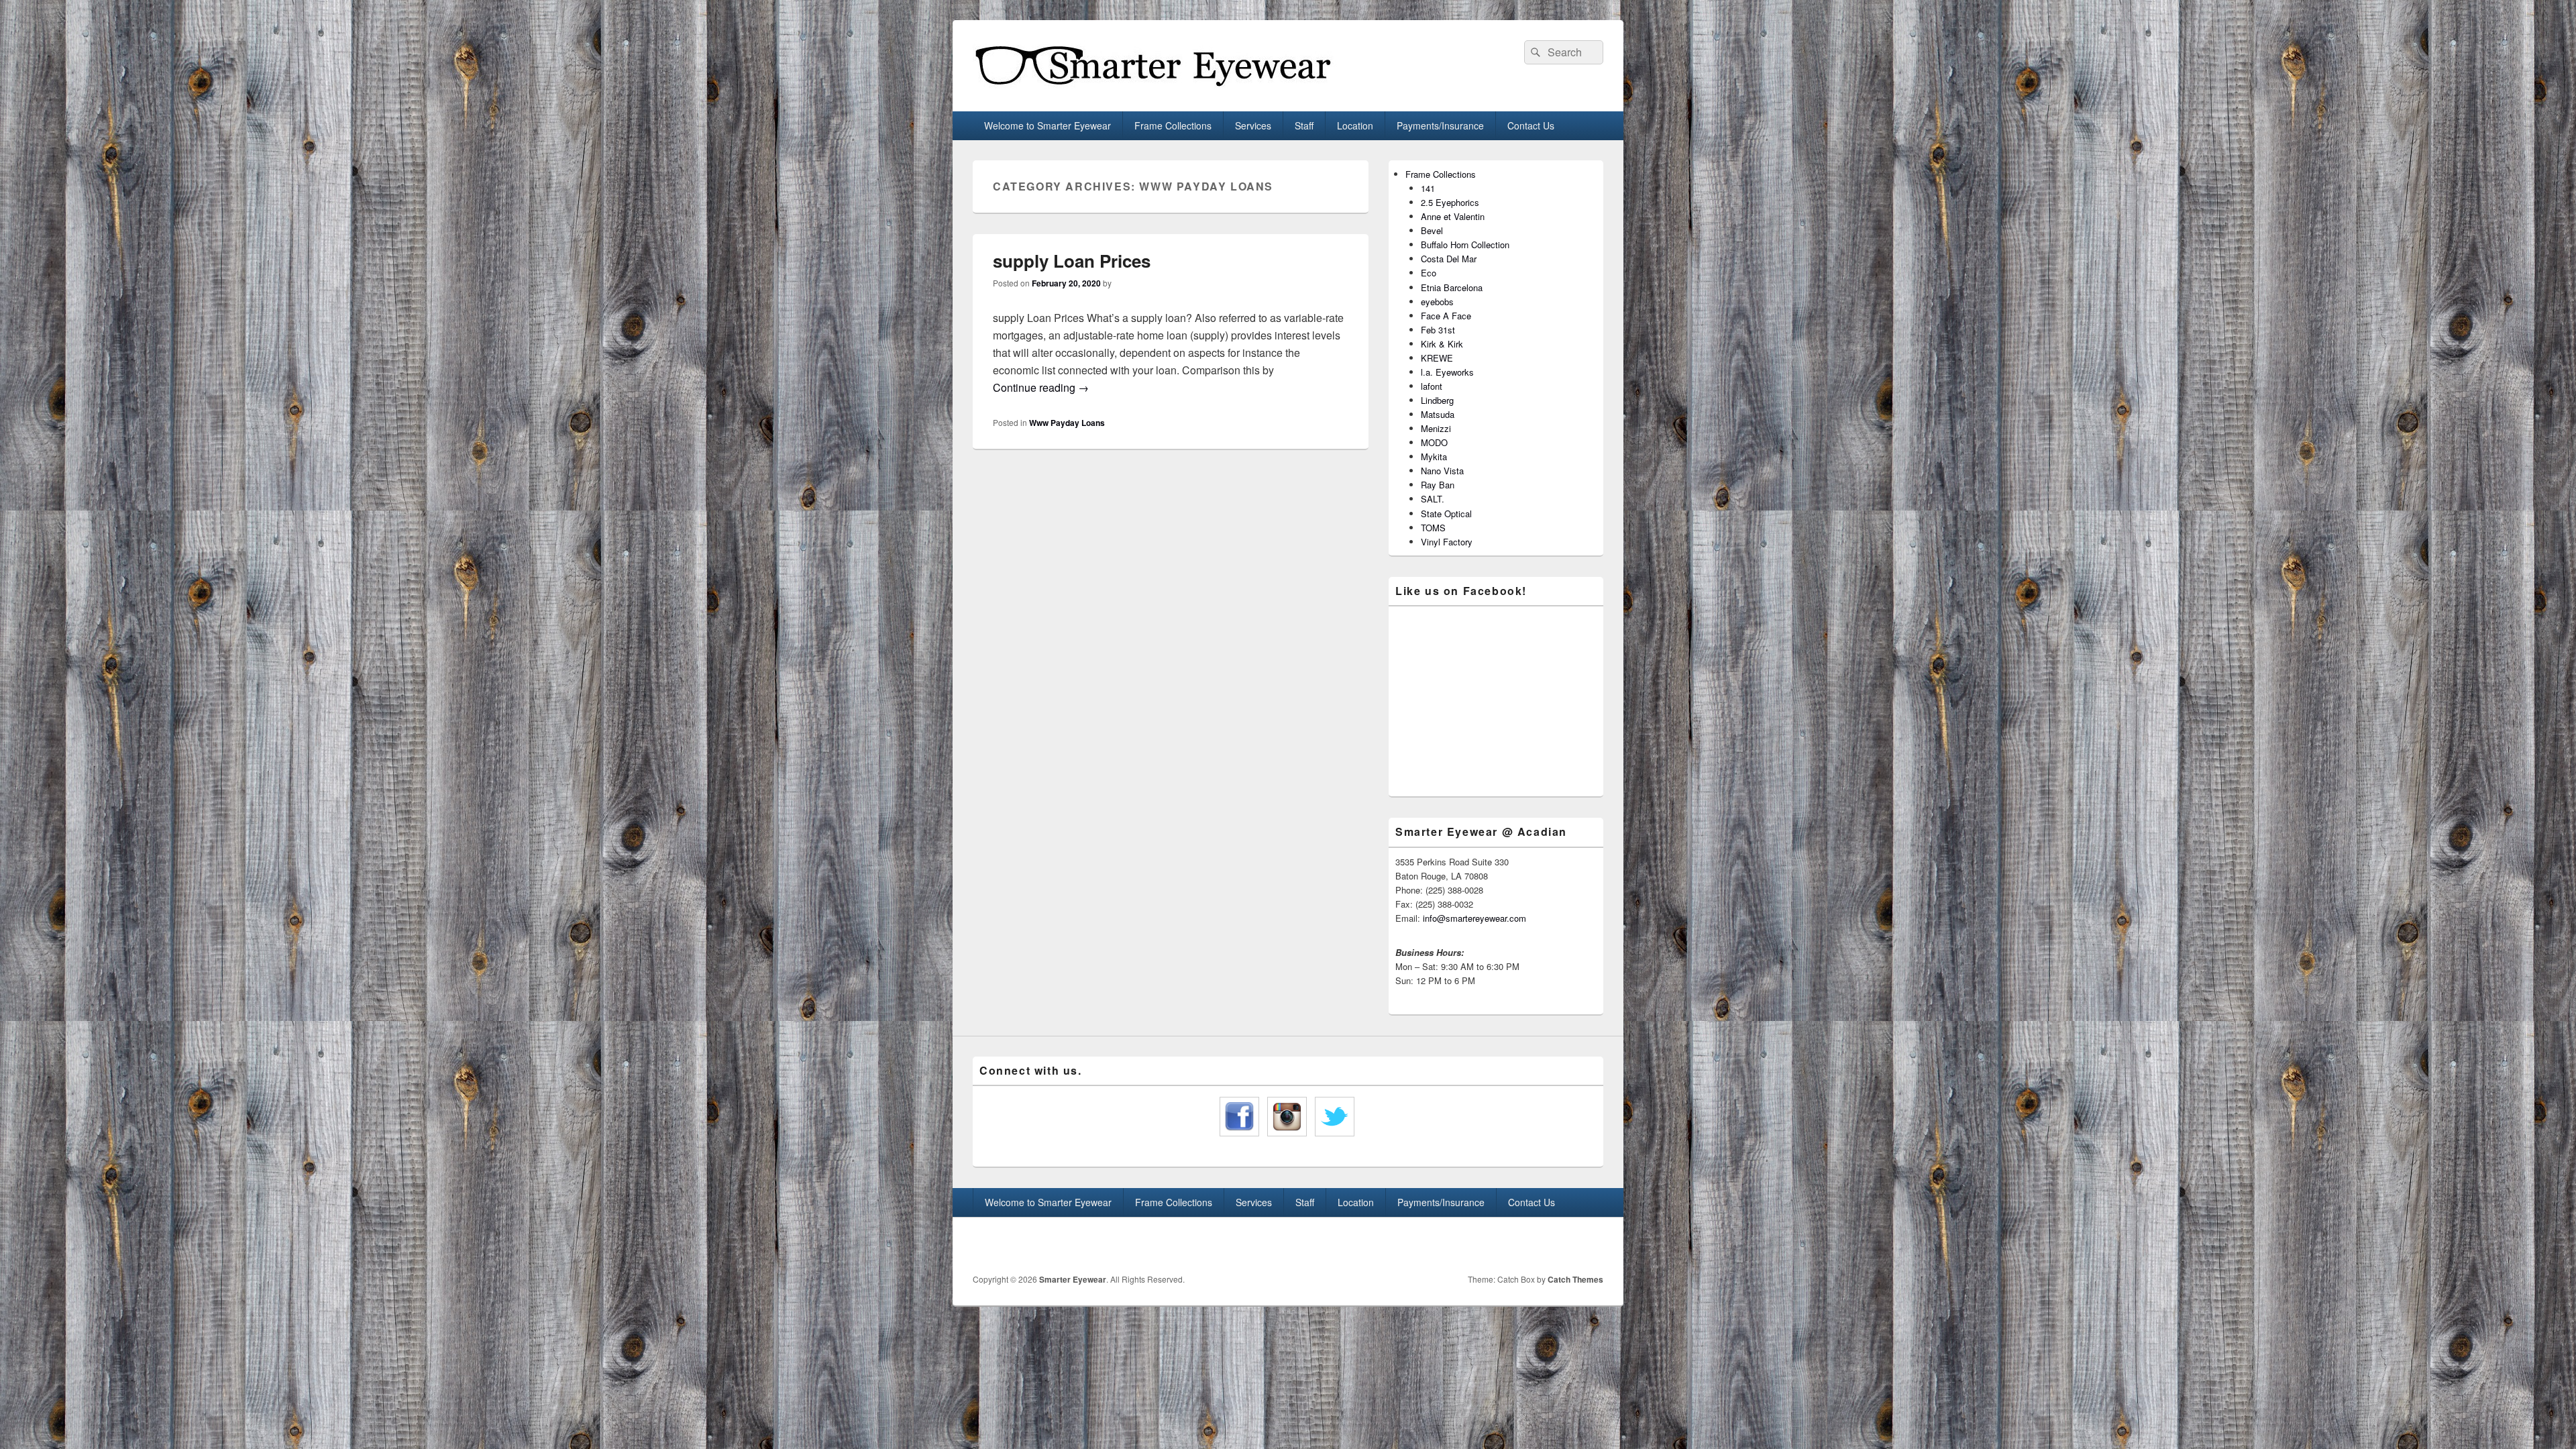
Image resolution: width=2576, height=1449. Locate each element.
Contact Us (1531, 125)
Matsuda (1438, 414)
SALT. (1433, 499)
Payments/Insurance (1440, 125)
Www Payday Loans (1067, 423)
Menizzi (1436, 428)
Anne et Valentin (1453, 216)
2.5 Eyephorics (1450, 202)
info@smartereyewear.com (1474, 918)
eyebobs (1437, 302)
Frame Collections (1173, 125)
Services (1253, 125)
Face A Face (1446, 316)
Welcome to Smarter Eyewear (1048, 125)
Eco (1429, 273)
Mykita (1434, 457)
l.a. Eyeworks (1447, 372)
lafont (1432, 386)
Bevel (1432, 230)
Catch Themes (1575, 1279)
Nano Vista (1442, 471)
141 (1428, 188)
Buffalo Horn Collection (1465, 245)
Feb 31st (1438, 330)
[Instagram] (1592, 1246)
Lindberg (1437, 400)
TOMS (1433, 528)
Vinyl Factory (1447, 542)
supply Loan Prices (1072, 261)
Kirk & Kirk (1442, 344)
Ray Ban (1438, 485)
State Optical (1446, 514)
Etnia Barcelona (1452, 287)
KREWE (1437, 358)
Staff (1304, 125)
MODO (1434, 442)
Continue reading (1041, 387)
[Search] (1534, 52)
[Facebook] (1562, 1246)
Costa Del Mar (1449, 259)
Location (1355, 125)
